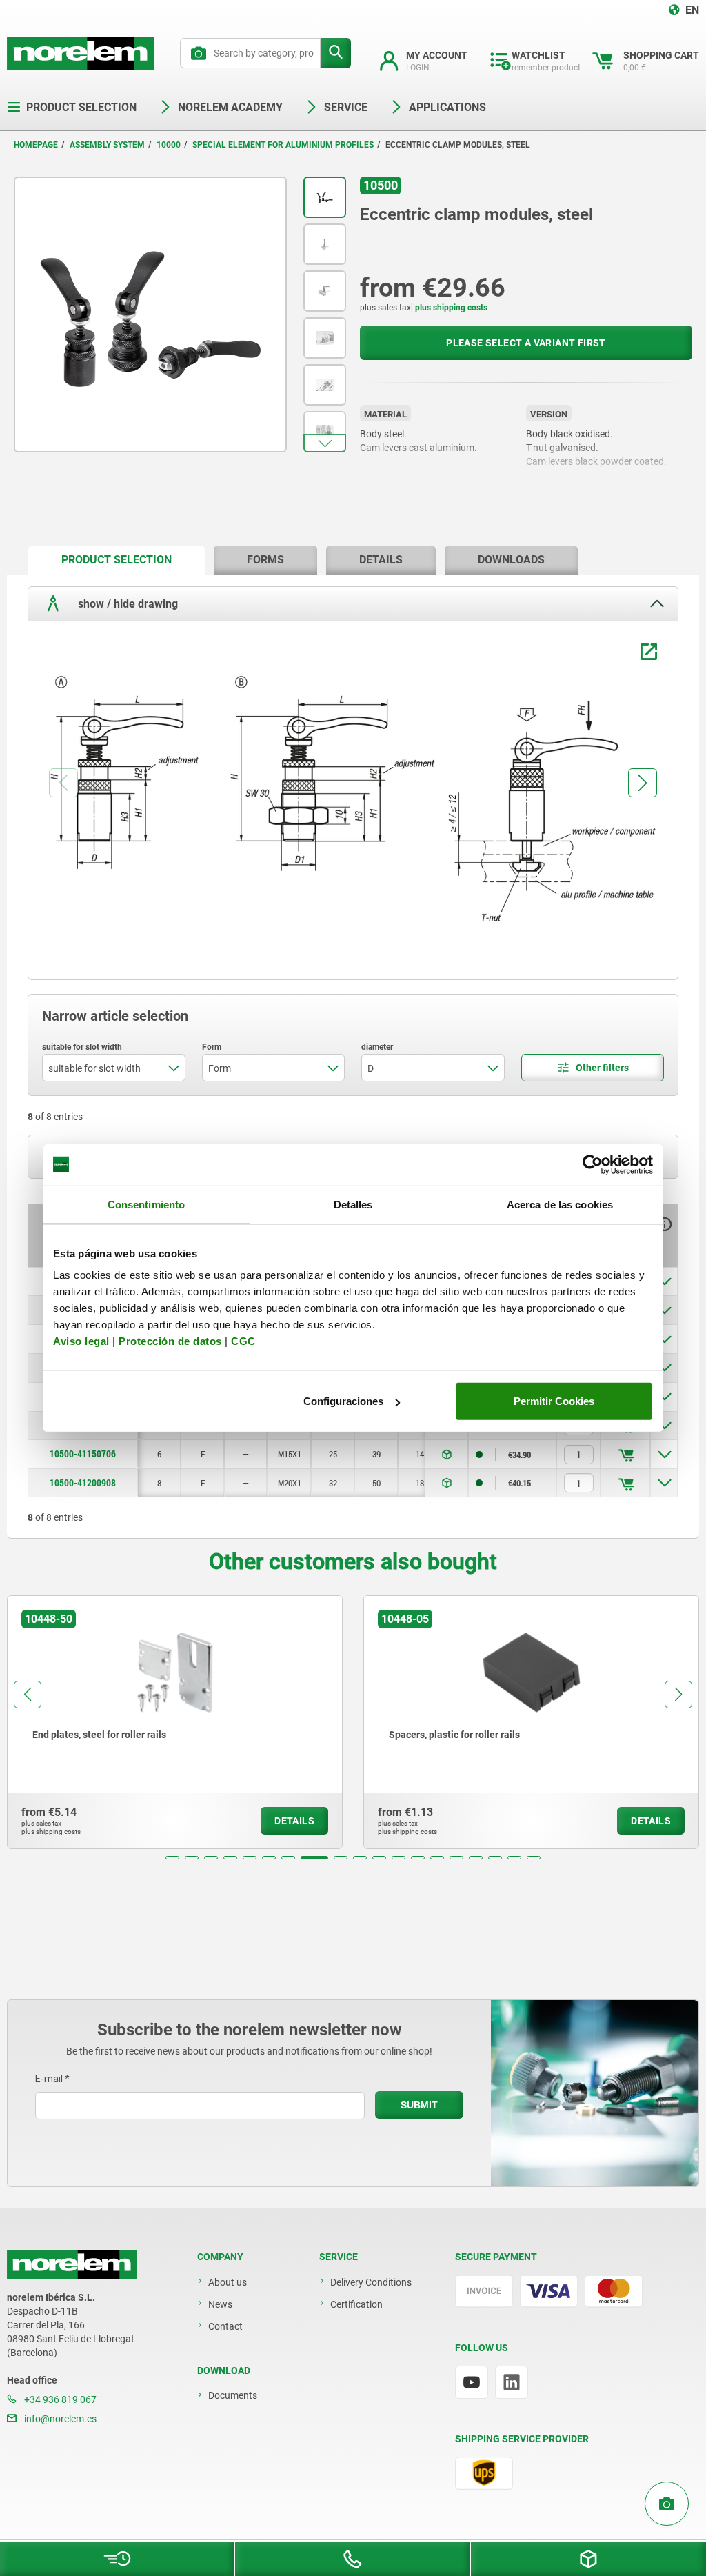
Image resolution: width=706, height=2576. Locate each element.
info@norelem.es (59, 2419)
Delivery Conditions (371, 2282)
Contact (225, 2326)
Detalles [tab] (353, 1204)
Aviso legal (81, 1341)
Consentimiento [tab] (146, 1204)
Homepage (36, 145)
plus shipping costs (451, 308)
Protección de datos (170, 1341)
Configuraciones (343, 1401)
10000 (169, 145)
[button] (325, 443)
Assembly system (107, 145)
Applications (447, 107)
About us (228, 2282)
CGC (243, 1341)
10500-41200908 (83, 1483)
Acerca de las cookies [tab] (560, 1204)
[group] (175, 1722)
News (220, 2304)
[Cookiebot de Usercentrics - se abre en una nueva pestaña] (593, 1164)
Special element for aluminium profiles (283, 145)
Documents (233, 2395)
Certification (356, 2304)
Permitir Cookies (554, 1401)
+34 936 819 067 (59, 2399)
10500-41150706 (83, 1454)
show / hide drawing (127, 603)
